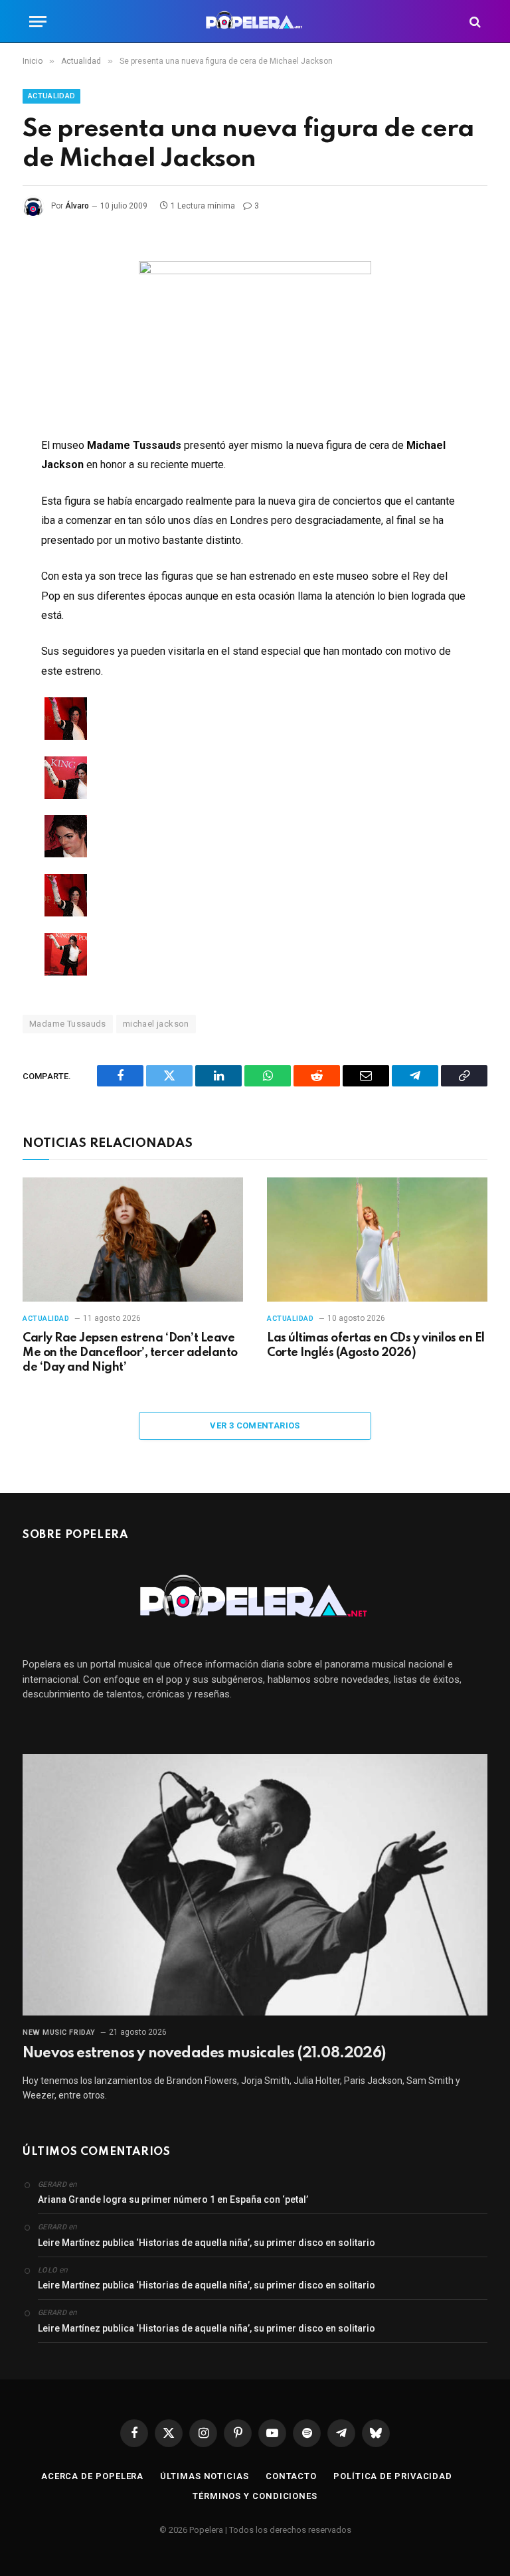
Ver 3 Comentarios (255, 1425)
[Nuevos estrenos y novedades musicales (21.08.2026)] (255, 1885)
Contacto (291, 2476)
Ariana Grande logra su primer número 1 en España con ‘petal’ (173, 2199)
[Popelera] (255, 22)
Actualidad (51, 96)
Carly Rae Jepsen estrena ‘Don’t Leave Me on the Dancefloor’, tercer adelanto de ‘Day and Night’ (130, 1353)
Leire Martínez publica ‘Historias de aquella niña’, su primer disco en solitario (207, 2243)
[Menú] (38, 22)
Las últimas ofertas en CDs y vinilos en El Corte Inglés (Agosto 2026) (376, 1345)
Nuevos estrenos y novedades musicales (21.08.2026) (204, 2053)
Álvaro (77, 206)
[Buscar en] (474, 22)
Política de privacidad (393, 2476)
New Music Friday (59, 2032)
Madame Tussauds (68, 1024)
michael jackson (156, 1024)
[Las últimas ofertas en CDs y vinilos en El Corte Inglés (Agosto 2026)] (377, 1240)
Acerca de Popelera (92, 2476)
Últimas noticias (205, 2476)
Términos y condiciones (255, 2496)
